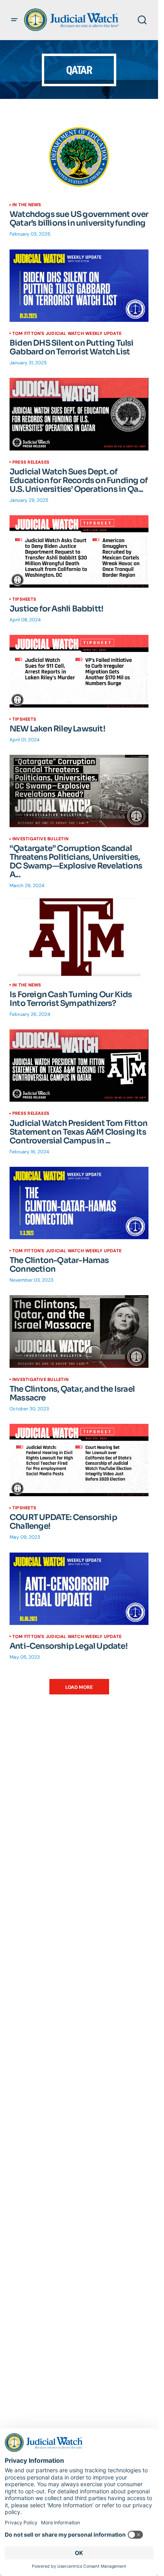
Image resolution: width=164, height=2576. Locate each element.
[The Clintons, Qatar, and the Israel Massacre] (79, 1331)
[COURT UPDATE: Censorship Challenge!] (79, 1460)
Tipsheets (24, 599)
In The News (27, 205)
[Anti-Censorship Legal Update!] (79, 1589)
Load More (79, 1687)
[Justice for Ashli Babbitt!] (79, 551)
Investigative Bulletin (40, 839)
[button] (14, 20)
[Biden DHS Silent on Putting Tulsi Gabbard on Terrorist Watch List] (79, 286)
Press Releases (31, 462)
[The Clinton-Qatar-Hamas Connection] (79, 1203)
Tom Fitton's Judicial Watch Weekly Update (67, 333)
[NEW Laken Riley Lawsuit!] (79, 671)
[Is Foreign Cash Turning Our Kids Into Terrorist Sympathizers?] (79, 937)
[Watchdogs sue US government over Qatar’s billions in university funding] (79, 157)
